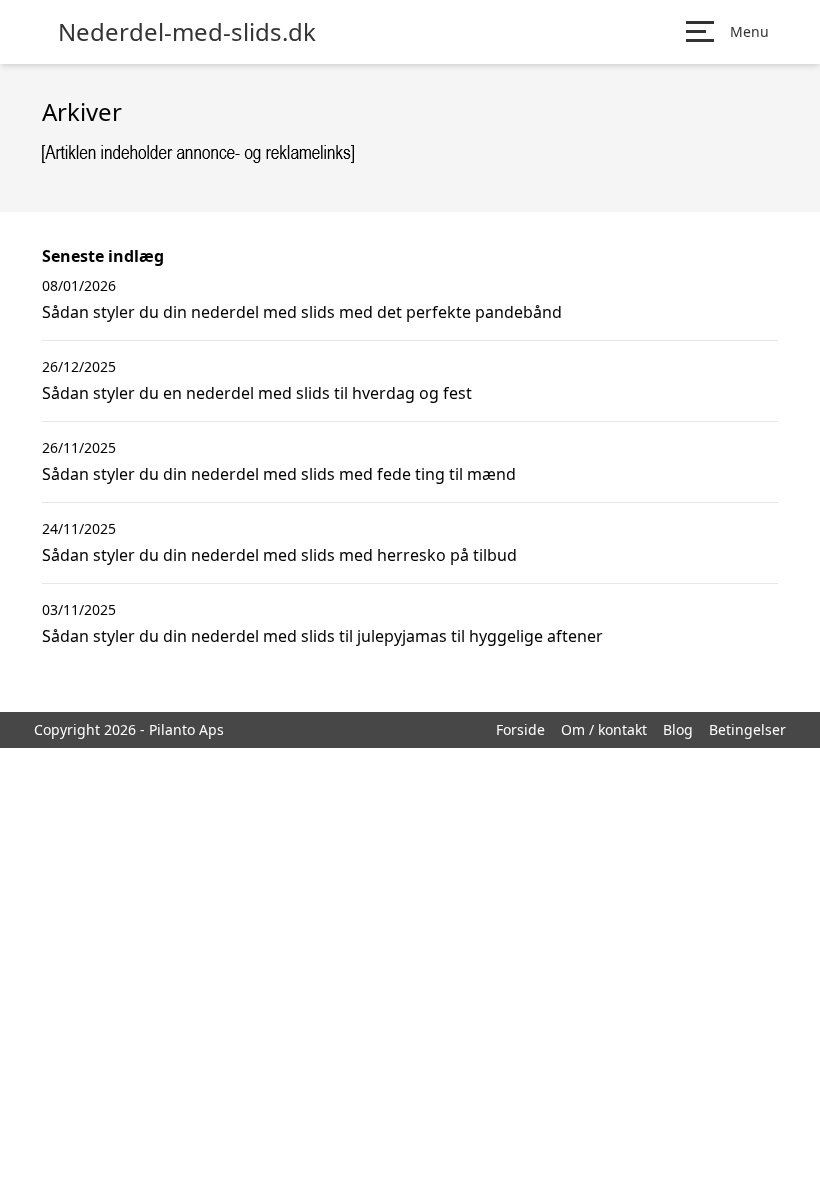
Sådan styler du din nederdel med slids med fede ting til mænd (279, 474)
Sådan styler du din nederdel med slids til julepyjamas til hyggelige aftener (322, 636)
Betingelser (747, 729)
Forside (520, 729)
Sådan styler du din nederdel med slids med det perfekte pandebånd (302, 312)
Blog (678, 729)
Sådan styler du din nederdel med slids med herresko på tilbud (279, 555)
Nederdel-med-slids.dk (187, 32)
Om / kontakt (604, 729)
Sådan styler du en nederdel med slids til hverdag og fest (257, 393)
